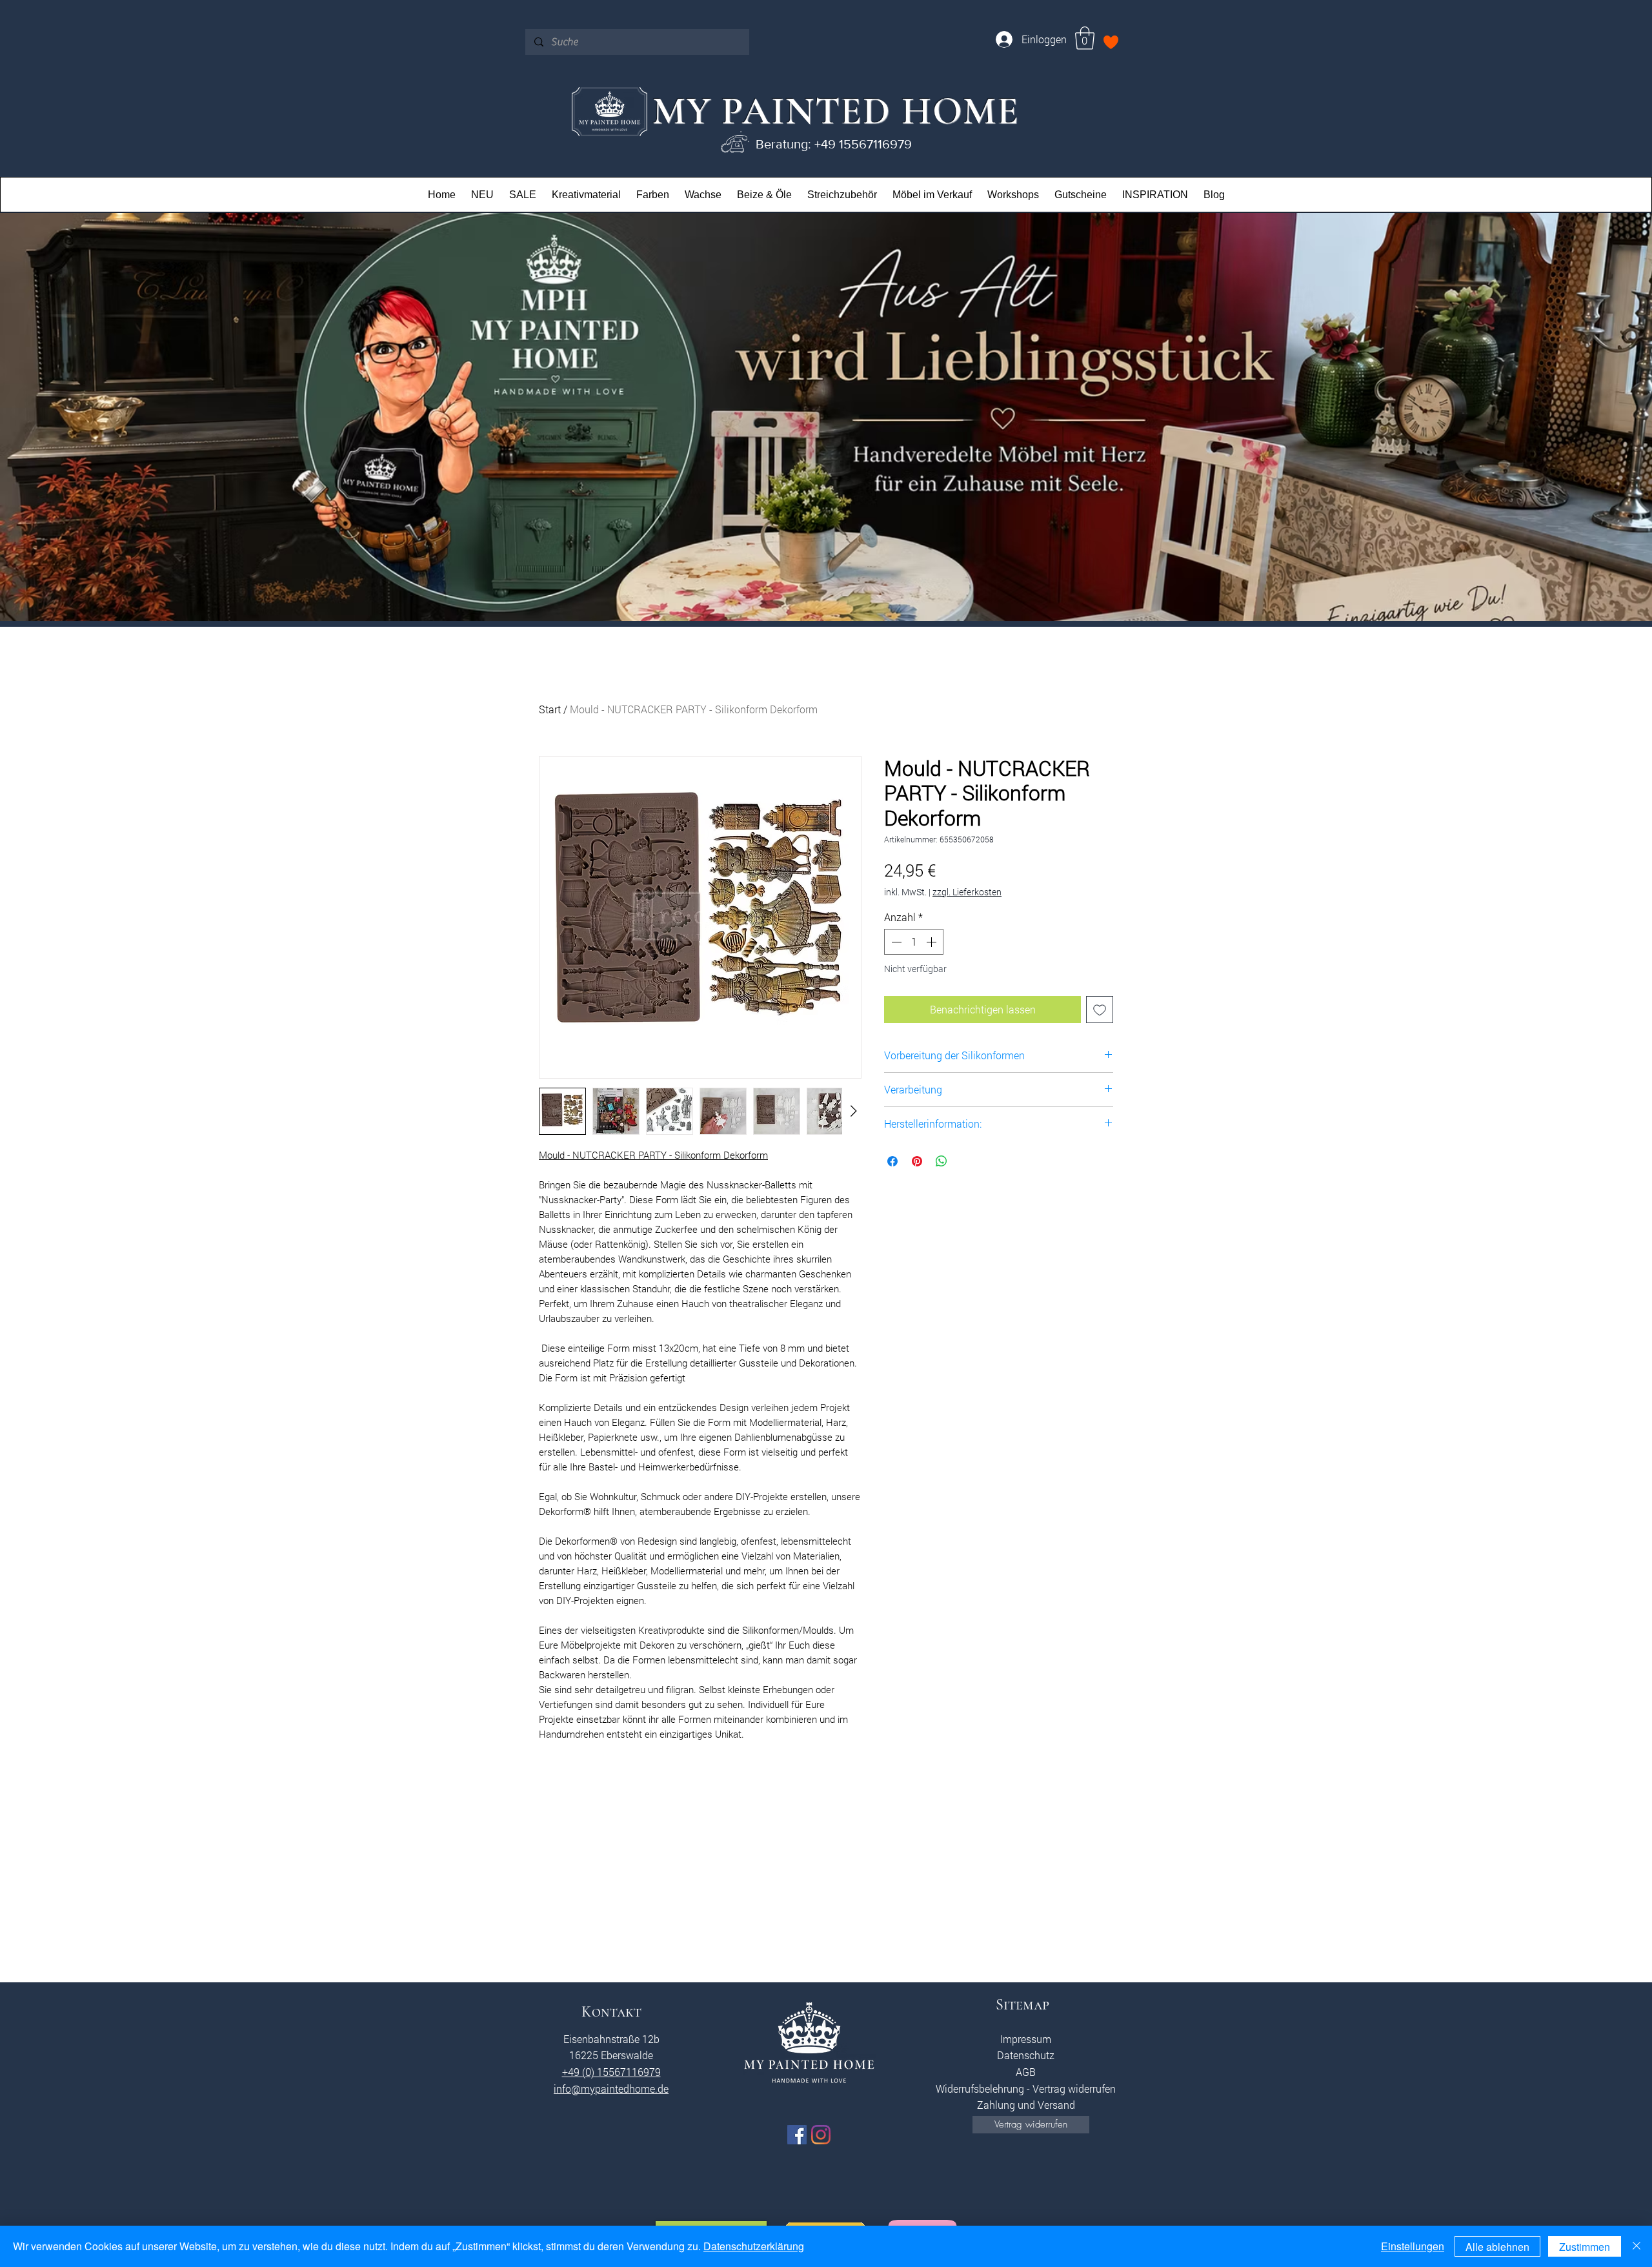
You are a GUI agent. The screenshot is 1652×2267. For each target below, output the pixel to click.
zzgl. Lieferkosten (967, 892)
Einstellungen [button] (1413, 2246)
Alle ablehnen (1497, 2247)
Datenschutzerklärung (754, 2246)
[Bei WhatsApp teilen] (942, 1161)
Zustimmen (1585, 2247)
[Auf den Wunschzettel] (1100, 1010)
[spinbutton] (914, 942)
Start (550, 709)
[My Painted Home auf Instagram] (821, 2135)
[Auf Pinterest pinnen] (917, 1161)
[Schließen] (1637, 2246)
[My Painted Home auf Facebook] (797, 2135)
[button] (1085, 38)
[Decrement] (895, 942)
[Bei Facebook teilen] (892, 1161)
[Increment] (932, 942)
